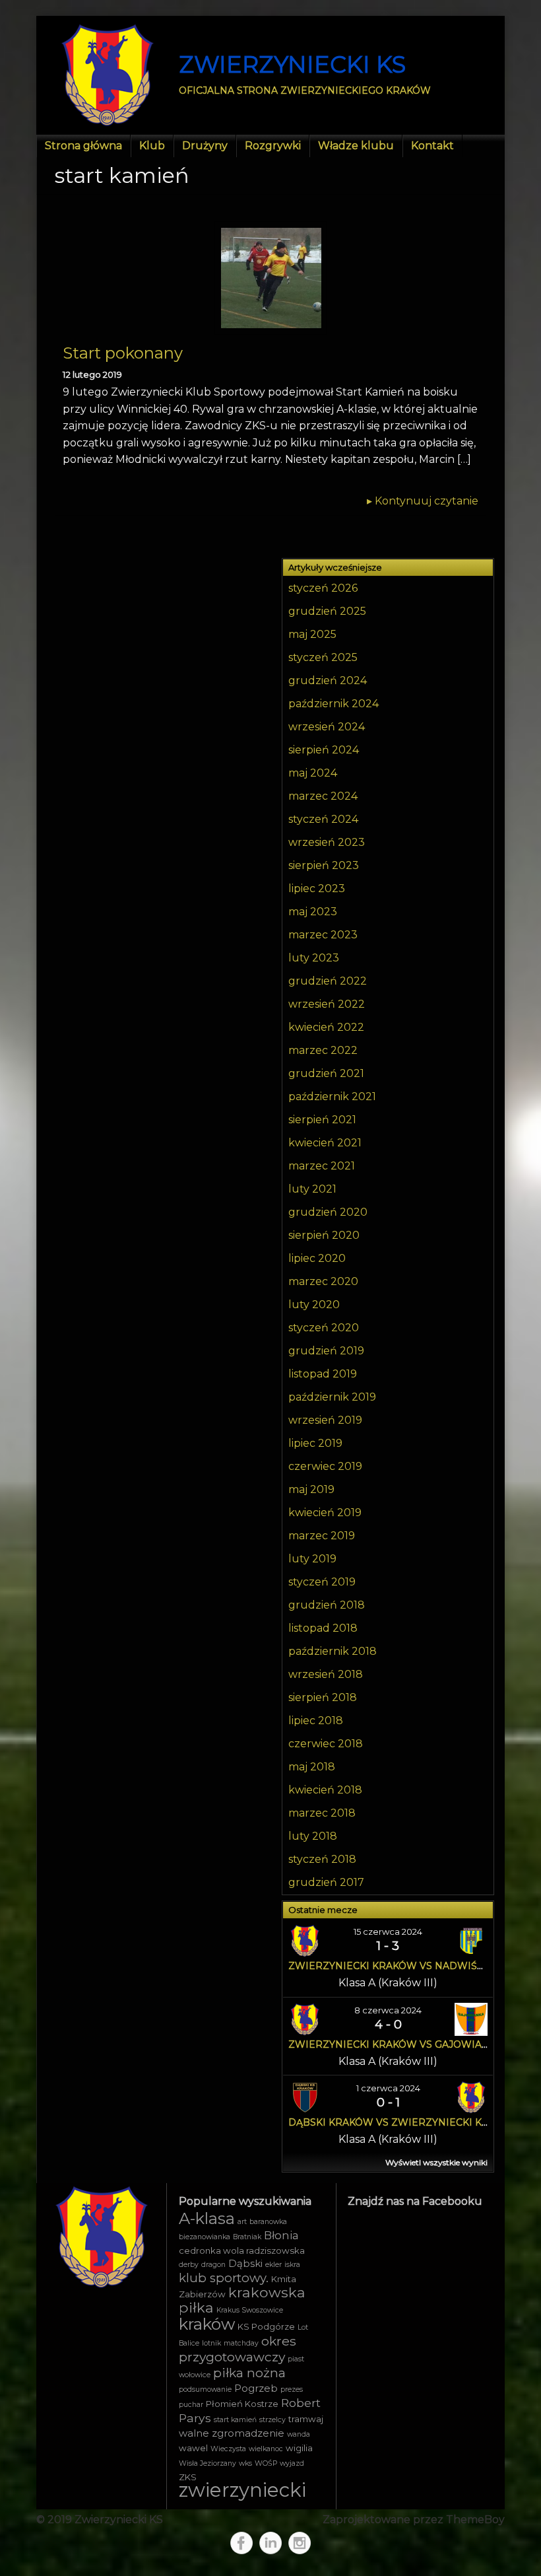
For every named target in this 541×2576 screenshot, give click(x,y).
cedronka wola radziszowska (242, 2250)
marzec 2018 (322, 1813)
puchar (191, 2405)
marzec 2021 (322, 1166)
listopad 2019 (323, 1374)
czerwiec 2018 (326, 1744)
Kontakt (432, 146)
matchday (241, 2343)
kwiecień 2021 (325, 1143)
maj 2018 (312, 1767)
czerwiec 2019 (325, 1466)
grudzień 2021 (326, 1073)
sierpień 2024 (324, 750)
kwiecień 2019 (325, 1513)
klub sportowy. (224, 2278)
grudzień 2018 (327, 1605)
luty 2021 (312, 1189)
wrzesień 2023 (327, 842)
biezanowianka (205, 2237)
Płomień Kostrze (242, 2404)
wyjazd (292, 2463)
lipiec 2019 (315, 1443)
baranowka (268, 2222)
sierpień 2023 (324, 865)
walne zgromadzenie (232, 2433)
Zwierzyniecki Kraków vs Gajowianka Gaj (406, 2044)
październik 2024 (334, 704)
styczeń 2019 (322, 1582)
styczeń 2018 (322, 1859)
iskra (292, 2265)
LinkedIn (270, 2543)
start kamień (235, 2420)
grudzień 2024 (328, 680)
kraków (207, 2324)
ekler (273, 2265)
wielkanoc (266, 2449)
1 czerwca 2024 (388, 2088)
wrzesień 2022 (327, 1004)
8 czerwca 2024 (388, 2010)
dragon (213, 2265)
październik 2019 (332, 1397)
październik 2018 (333, 1651)
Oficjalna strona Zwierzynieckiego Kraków (305, 90)
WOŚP (266, 2463)
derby (189, 2265)
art (242, 2222)
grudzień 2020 (328, 1212)
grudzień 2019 (326, 1351)
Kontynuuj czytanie (423, 501)
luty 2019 (312, 1559)
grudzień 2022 (328, 981)
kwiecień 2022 (326, 1027)
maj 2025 (312, 634)
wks (245, 2463)
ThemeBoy (475, 2520)
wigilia (299, 2448)
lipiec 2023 (317, 888)
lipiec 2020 (317, 1258)
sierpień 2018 (323, 1697)
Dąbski (245, 2264)
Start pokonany (123, 353)
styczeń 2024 (323, 819)
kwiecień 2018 (325, 1790)
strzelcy (272, 2420)
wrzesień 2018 (326, 1674)
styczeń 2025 (323, 657)
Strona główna (83, 146)
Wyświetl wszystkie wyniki (436, 2162)
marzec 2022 (323, 1050)
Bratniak (247, 2237)
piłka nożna (249, 2373)
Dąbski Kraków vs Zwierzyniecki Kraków (404, 2122)
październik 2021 (332, 1097)
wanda (299, 2434)
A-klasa (207, 2218)
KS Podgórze (266, 2326)
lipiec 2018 (316, 1721)
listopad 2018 (323, 1628)
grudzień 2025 (327, 611)
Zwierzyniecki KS (292, 64)
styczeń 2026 (323, 588)
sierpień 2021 (322, 1120)
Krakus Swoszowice (250, 2310)
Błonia (281, 2235)
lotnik (211, 2343)
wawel (193, 2448)
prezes (292, 2389)
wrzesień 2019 (325, 1420)
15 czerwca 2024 (388, 1932)
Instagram (300, 2543)
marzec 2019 (322, 1536)
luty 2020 (314, 1305)
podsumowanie (205, 2389)
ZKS (188, 2477)
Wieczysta (228, 2449)
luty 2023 (314, 958)
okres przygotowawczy (238, 2349)
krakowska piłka (242, 2300)
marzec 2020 (323, 1281)
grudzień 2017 (326, 1882)
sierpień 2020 (324, 1235)
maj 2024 (313, 773)
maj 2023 (313, 912)
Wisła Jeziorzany (207, 2463)
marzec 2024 (323, 796)
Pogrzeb (256, 2388)
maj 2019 (311, 1489)
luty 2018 (313, 1836)
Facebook (241, 2543)
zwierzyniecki (242, 2490)
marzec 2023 (323, 935)
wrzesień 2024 (327, 727)
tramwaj (306, 2419)
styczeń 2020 (324, 1328)
